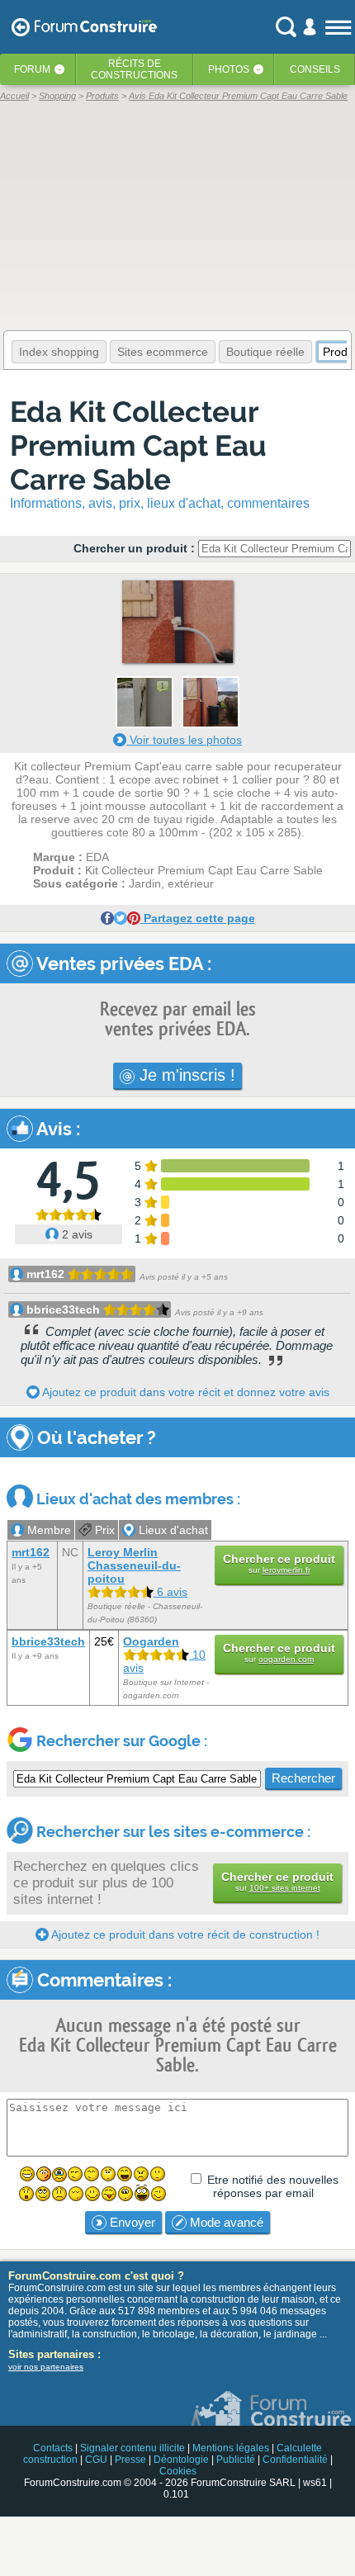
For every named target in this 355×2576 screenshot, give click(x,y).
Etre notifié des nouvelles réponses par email (273, 2186)
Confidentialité (295, 2460)
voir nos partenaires (46, 2367)
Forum (32, 69)
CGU (96, 2460)
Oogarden (151, 1641)
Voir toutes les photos (184, 740)
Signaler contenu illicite (133, 2448)
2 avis (76, 1234)
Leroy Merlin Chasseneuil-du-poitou (134, 1565)
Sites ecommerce (163, 352)
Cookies (178, 2471)
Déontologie (181, 2460)
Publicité (236, 2460)
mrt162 (45, 1274)
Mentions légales (231, 2448)
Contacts (53, 2448)
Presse (130, 2460)
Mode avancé (225, 2222)
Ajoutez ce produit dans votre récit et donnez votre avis (185, 1392)
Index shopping (59, 352)
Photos (229, 69)
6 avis (170, 1592)
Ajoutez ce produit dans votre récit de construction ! (184, 1934)
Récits (134, 69)
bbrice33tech (63, 1309)
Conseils (315, 69)
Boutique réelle (265, 352)
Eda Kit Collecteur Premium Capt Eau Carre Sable (138, 445)
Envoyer (131, 2222)
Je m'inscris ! (185, 1075)
